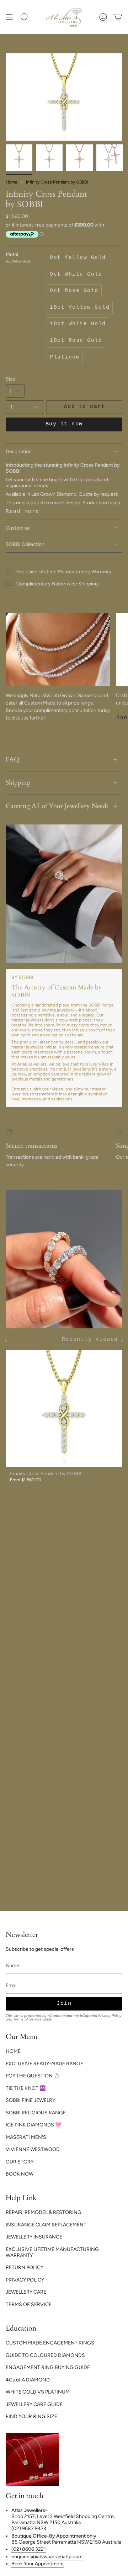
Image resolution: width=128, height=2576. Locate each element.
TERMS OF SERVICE (29, 2304)
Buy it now (64, 424)
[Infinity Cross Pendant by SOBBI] (64, 1408)
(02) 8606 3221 (29, 2549)
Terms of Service (27, 2019)
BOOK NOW (20, 2174)
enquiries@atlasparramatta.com (47, 2557)
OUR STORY (20, 2162)
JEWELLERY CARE (26, 2292)
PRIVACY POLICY (25, 2280)
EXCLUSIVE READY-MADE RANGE (44, 2064)
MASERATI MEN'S (26, 2137)
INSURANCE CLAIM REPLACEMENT (46, 2225)
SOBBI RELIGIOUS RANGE (36, 2113)
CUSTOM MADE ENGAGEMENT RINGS (50, 2343)
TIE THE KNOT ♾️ (26, 2088)
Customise (18, 528)
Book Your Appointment (38, 2564)
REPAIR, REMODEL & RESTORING (44, 2212)
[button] (25, 17)
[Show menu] (9, 17)
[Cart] (118, 17)
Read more (23, 512)
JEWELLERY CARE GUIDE (34, 2404)
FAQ (13, 759)
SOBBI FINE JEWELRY (30, 2100)
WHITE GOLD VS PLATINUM (38, 2392)
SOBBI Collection (25, 544)
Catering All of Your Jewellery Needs (57, 806)
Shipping (18, 783)
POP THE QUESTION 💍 (33, 2076)
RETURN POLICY (25, 2267)
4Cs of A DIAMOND (28, 2380)
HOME (13, 2051)
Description (19, 452)
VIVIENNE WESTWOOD (33, 2149)
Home (12, 182)
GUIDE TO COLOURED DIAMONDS (45, 2355)
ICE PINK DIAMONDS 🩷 (33, 2125)
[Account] (103, 17)
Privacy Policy (110, 2016)
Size (10, 379)
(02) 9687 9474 (29, 2529)
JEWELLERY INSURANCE (34, 2237)
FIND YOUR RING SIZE (31, 2416)
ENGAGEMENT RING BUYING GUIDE (48, 2367)
